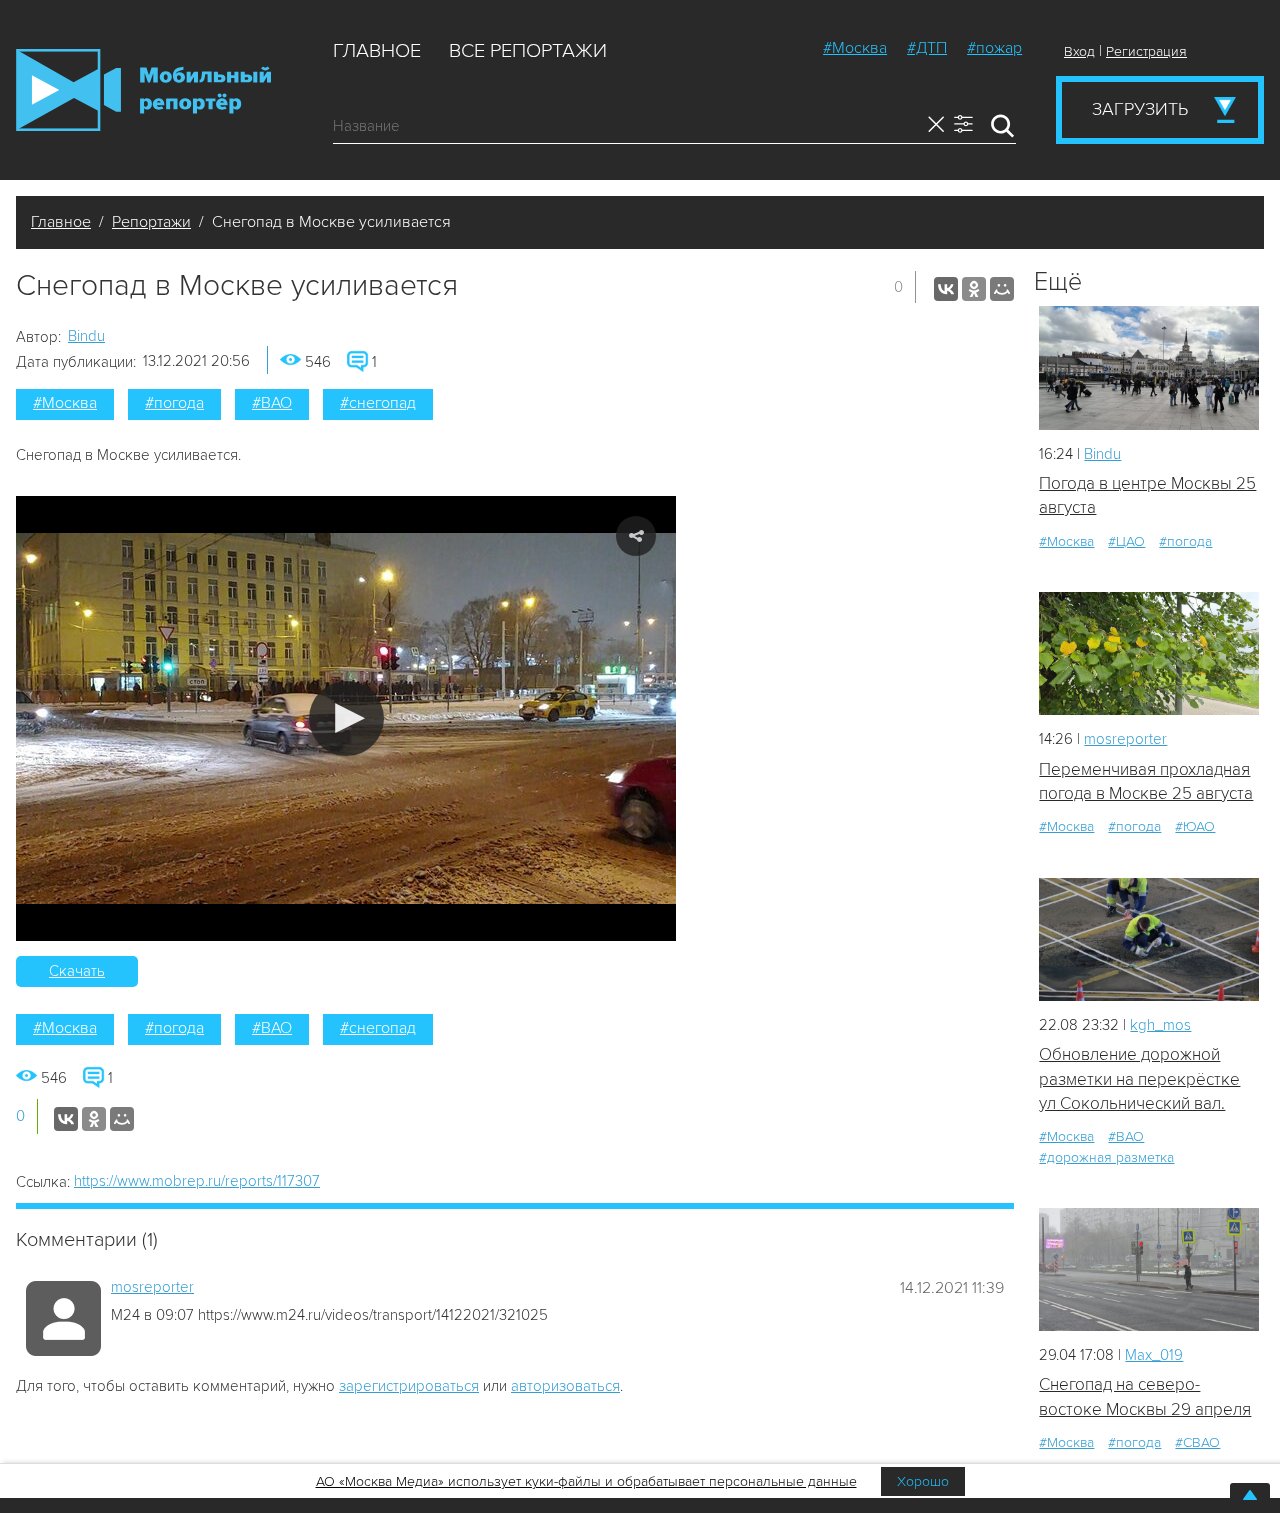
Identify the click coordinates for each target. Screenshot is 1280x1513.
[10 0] (1149, 653)
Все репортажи (528, 51)
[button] (346, 718)
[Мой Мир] (1002, 289)
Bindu (86, 336)
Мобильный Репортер (143, 90)
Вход (1079, 51)
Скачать (77, 971)
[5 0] (1149, 367)
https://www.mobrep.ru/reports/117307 (197, 1181)
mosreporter (152, 1287)
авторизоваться (565, 1386)
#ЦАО (1126, 541)
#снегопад (378, 403)
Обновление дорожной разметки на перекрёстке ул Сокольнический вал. (1139, 1079)
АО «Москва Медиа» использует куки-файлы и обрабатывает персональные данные (586, 1481)
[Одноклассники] (974, 289)
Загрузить (1140, 109)
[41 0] (1149, 939)
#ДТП (927, 48)
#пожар (994, 48)
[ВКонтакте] (946, 289)
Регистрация (1146, 51)
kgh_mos (1160, 1025)
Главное (377, 51)
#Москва (855, 48)
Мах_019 (1154, 1355)
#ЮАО (1195, 826)
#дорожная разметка (1106, 1157)
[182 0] (1149, 1269)
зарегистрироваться (409, 1386)
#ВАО (272, 403)
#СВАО (1197, 1442)
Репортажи (151, 222)
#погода (174, 403)
